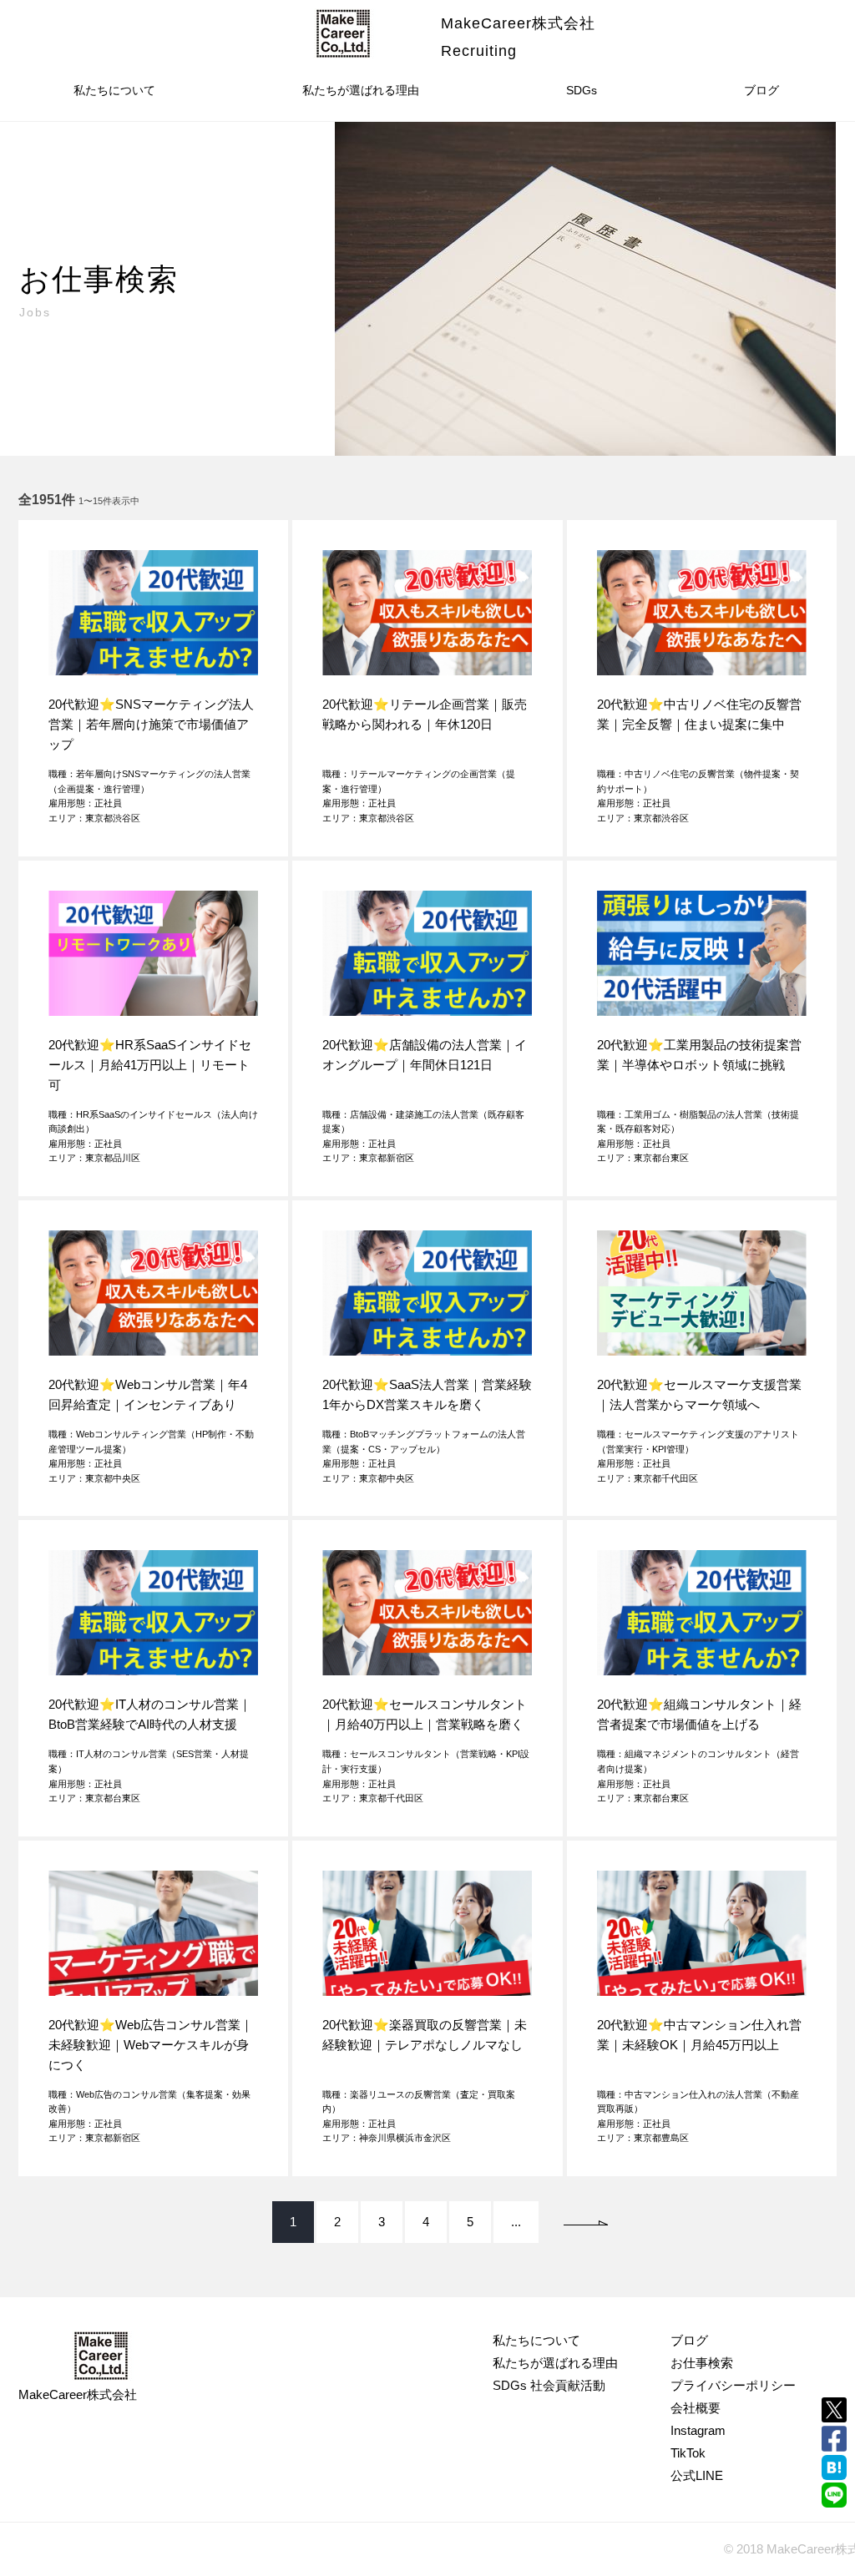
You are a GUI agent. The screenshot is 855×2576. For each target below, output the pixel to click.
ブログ (761, 90)
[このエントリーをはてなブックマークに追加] (834, 2467)
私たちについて (114, 90)
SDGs (582, 90)
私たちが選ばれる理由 (361, 90)
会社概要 (696, 2408)
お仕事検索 (702, 2363)
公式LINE (697, 2475)
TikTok (688, 2453)
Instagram (698, 2430)
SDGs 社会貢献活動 (549, 2385)
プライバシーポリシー (733, 2385)
